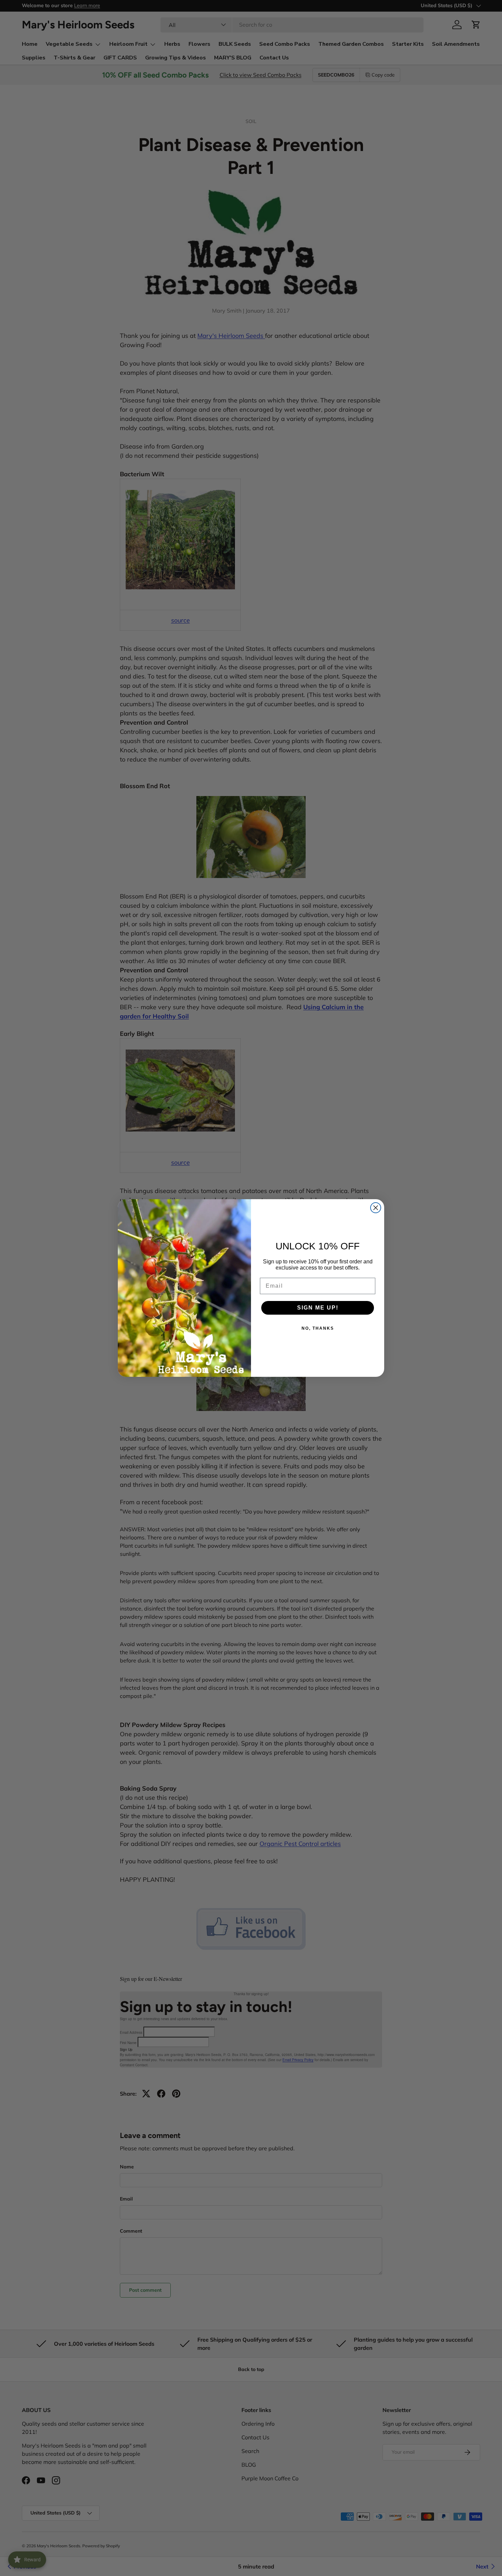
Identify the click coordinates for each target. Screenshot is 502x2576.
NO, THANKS (318, 1328)
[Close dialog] (376, 1208)
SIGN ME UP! (318, 1308)
